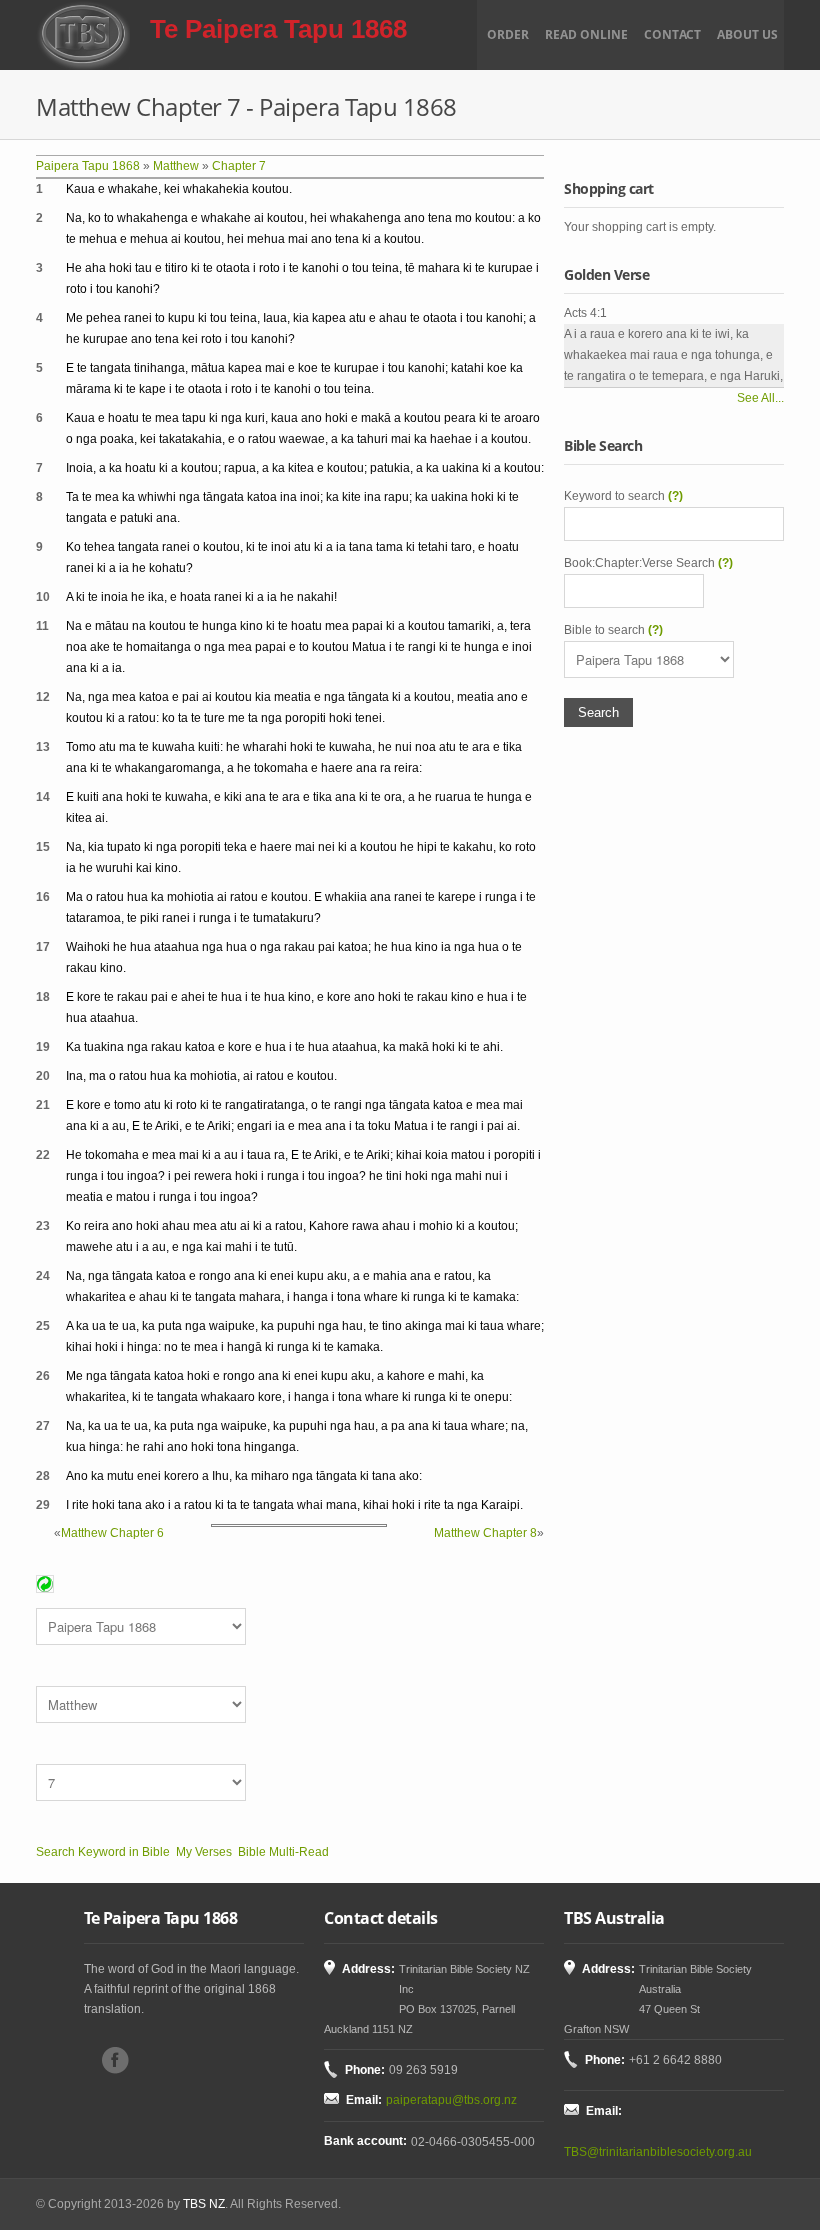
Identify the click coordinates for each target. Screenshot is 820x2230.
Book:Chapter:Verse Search (648, 563)
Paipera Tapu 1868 (88, 166)
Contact (672, 34)
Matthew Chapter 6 (112, 1533)
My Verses (204, 1852)
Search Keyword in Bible (103, 1852)
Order (508, 34)
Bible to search (613, 630)
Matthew (176, 166)
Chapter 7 (239, 166)
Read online (586, 34)
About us (747, 34)
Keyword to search (623, 496)
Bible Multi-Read (283, 1852)
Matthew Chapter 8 (485, 1533)
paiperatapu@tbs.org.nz (451, 2100)
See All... (760, 398)
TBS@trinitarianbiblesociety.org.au (658, 2152)
